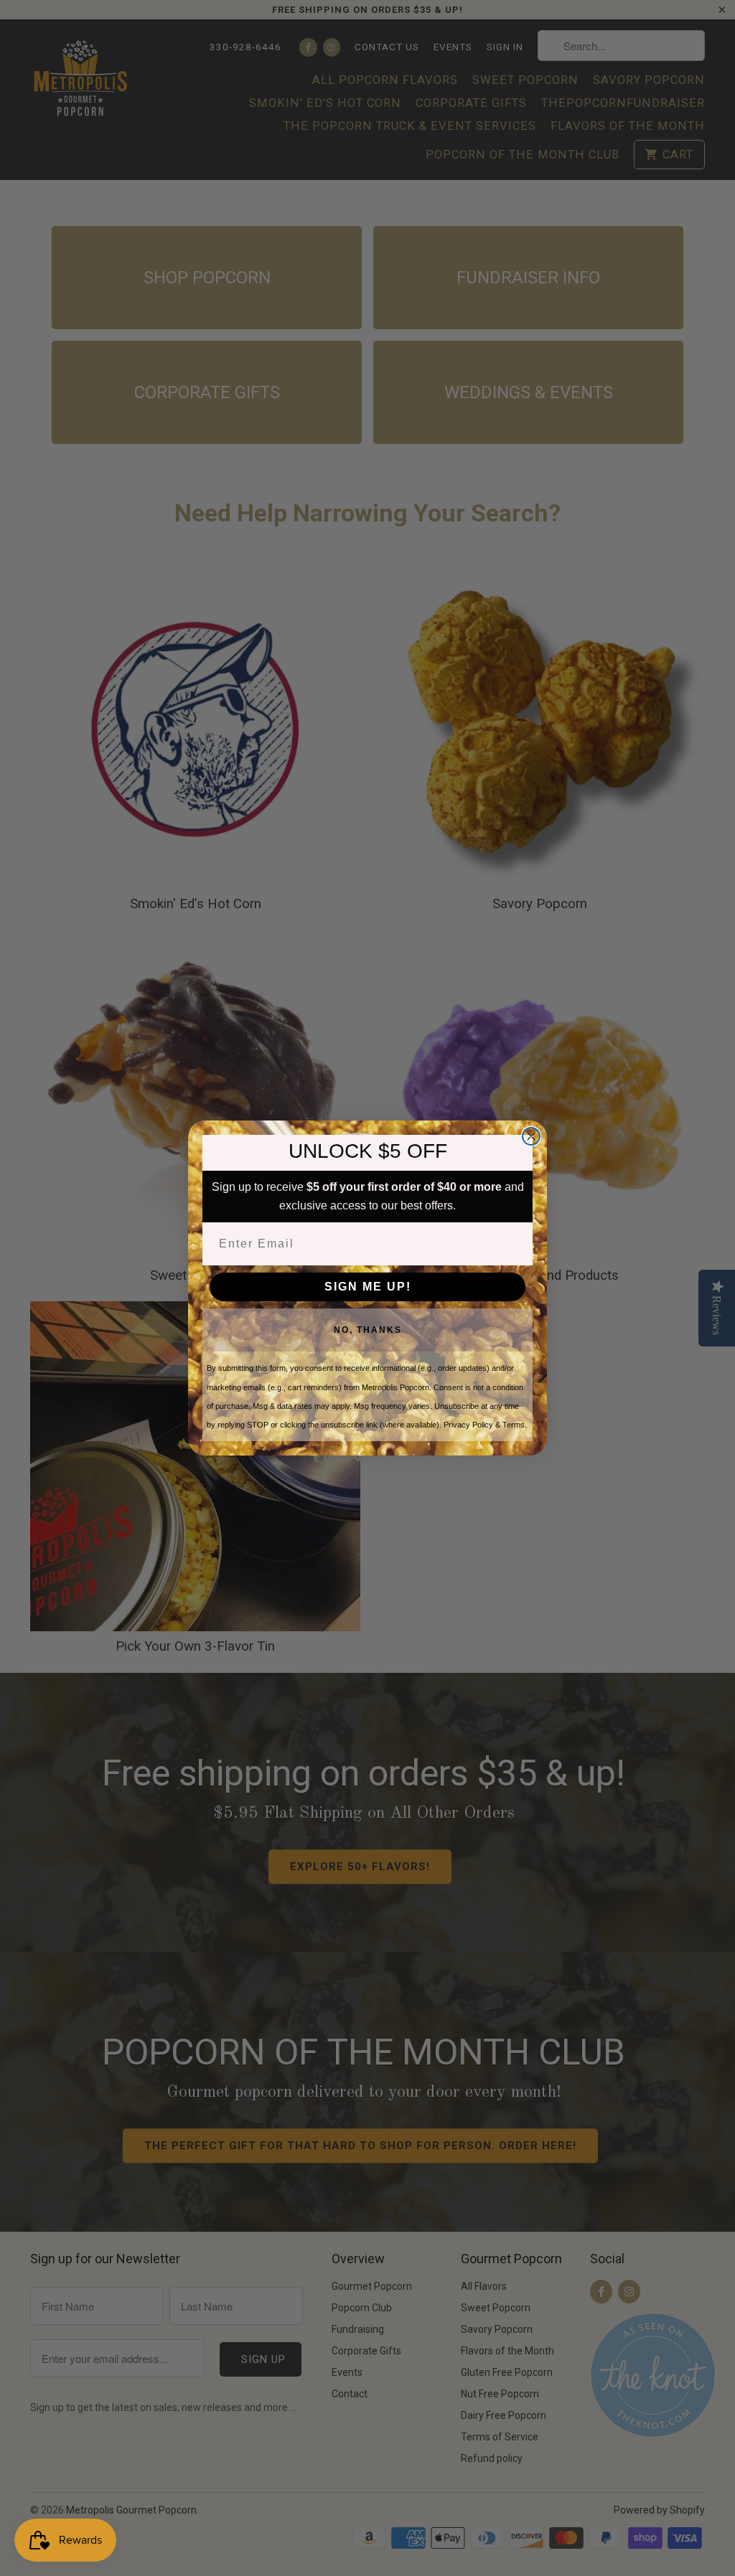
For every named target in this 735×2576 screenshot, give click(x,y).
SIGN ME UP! (368, 1287)
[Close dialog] (531, 1136)
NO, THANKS (368, 1330)
